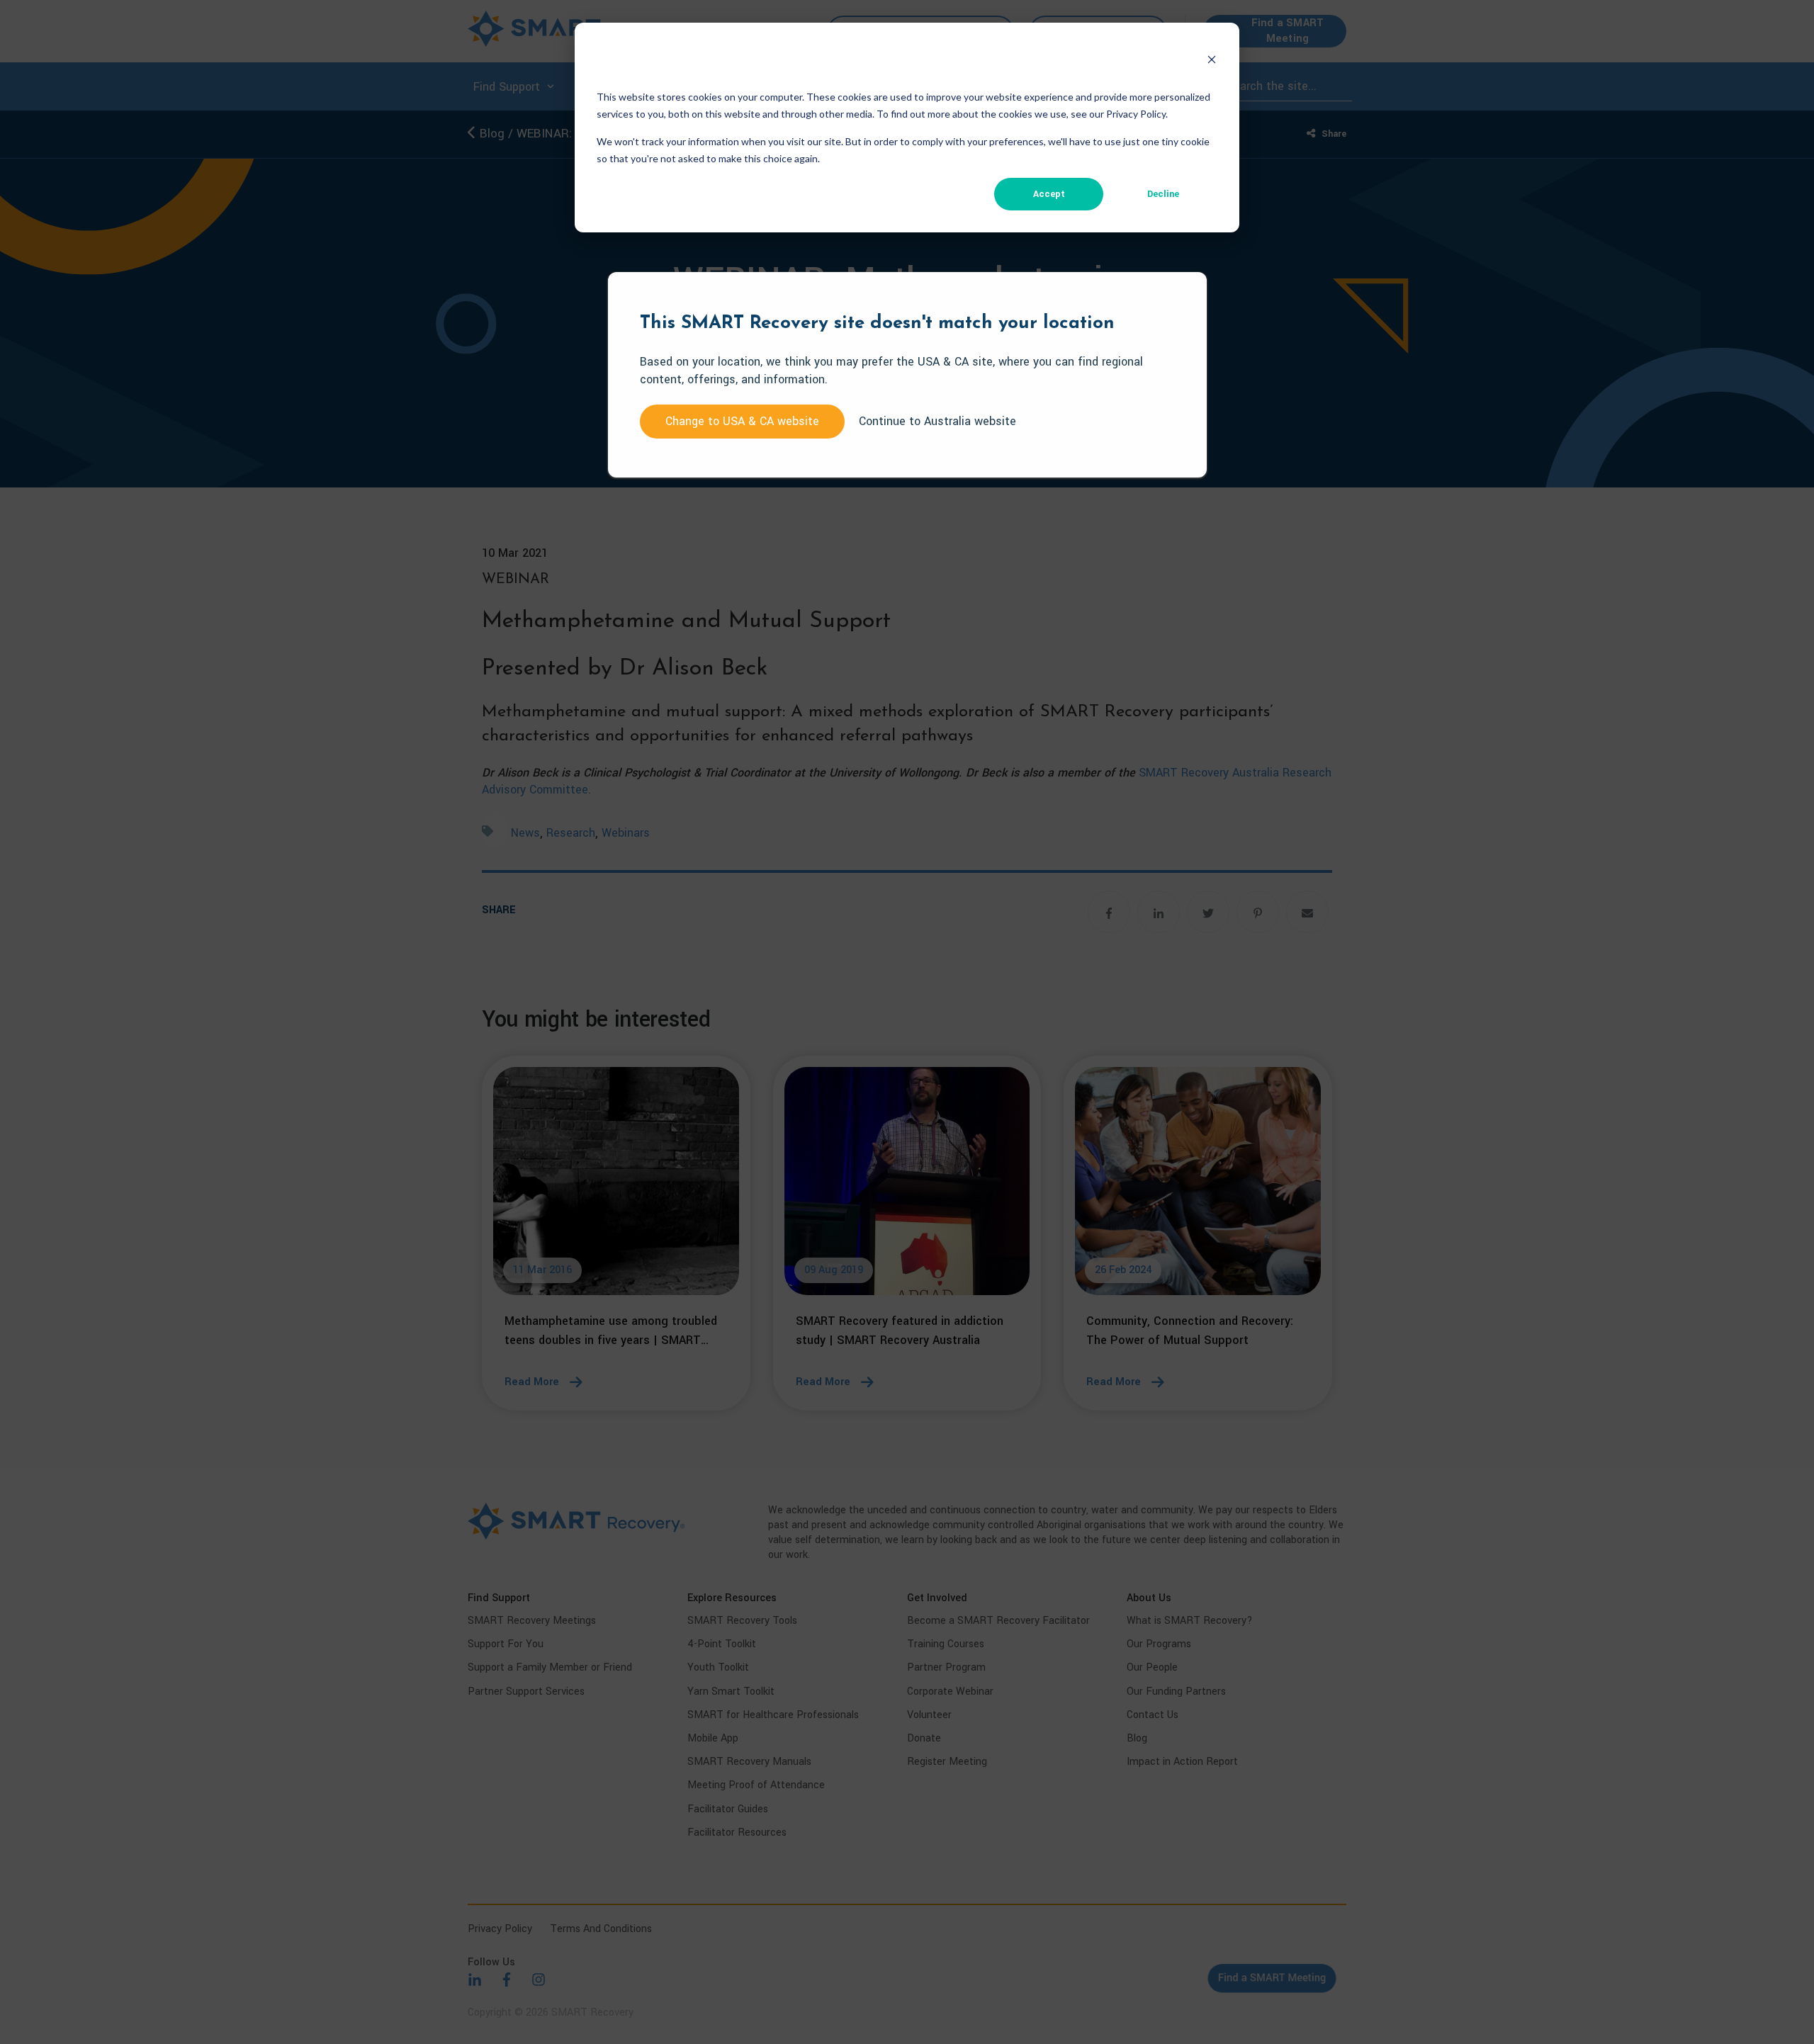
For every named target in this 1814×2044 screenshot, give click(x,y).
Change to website (742, 421)
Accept (1049, 194)
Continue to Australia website (937, 421)
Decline (1163, 194)
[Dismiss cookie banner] (1212, 62)
